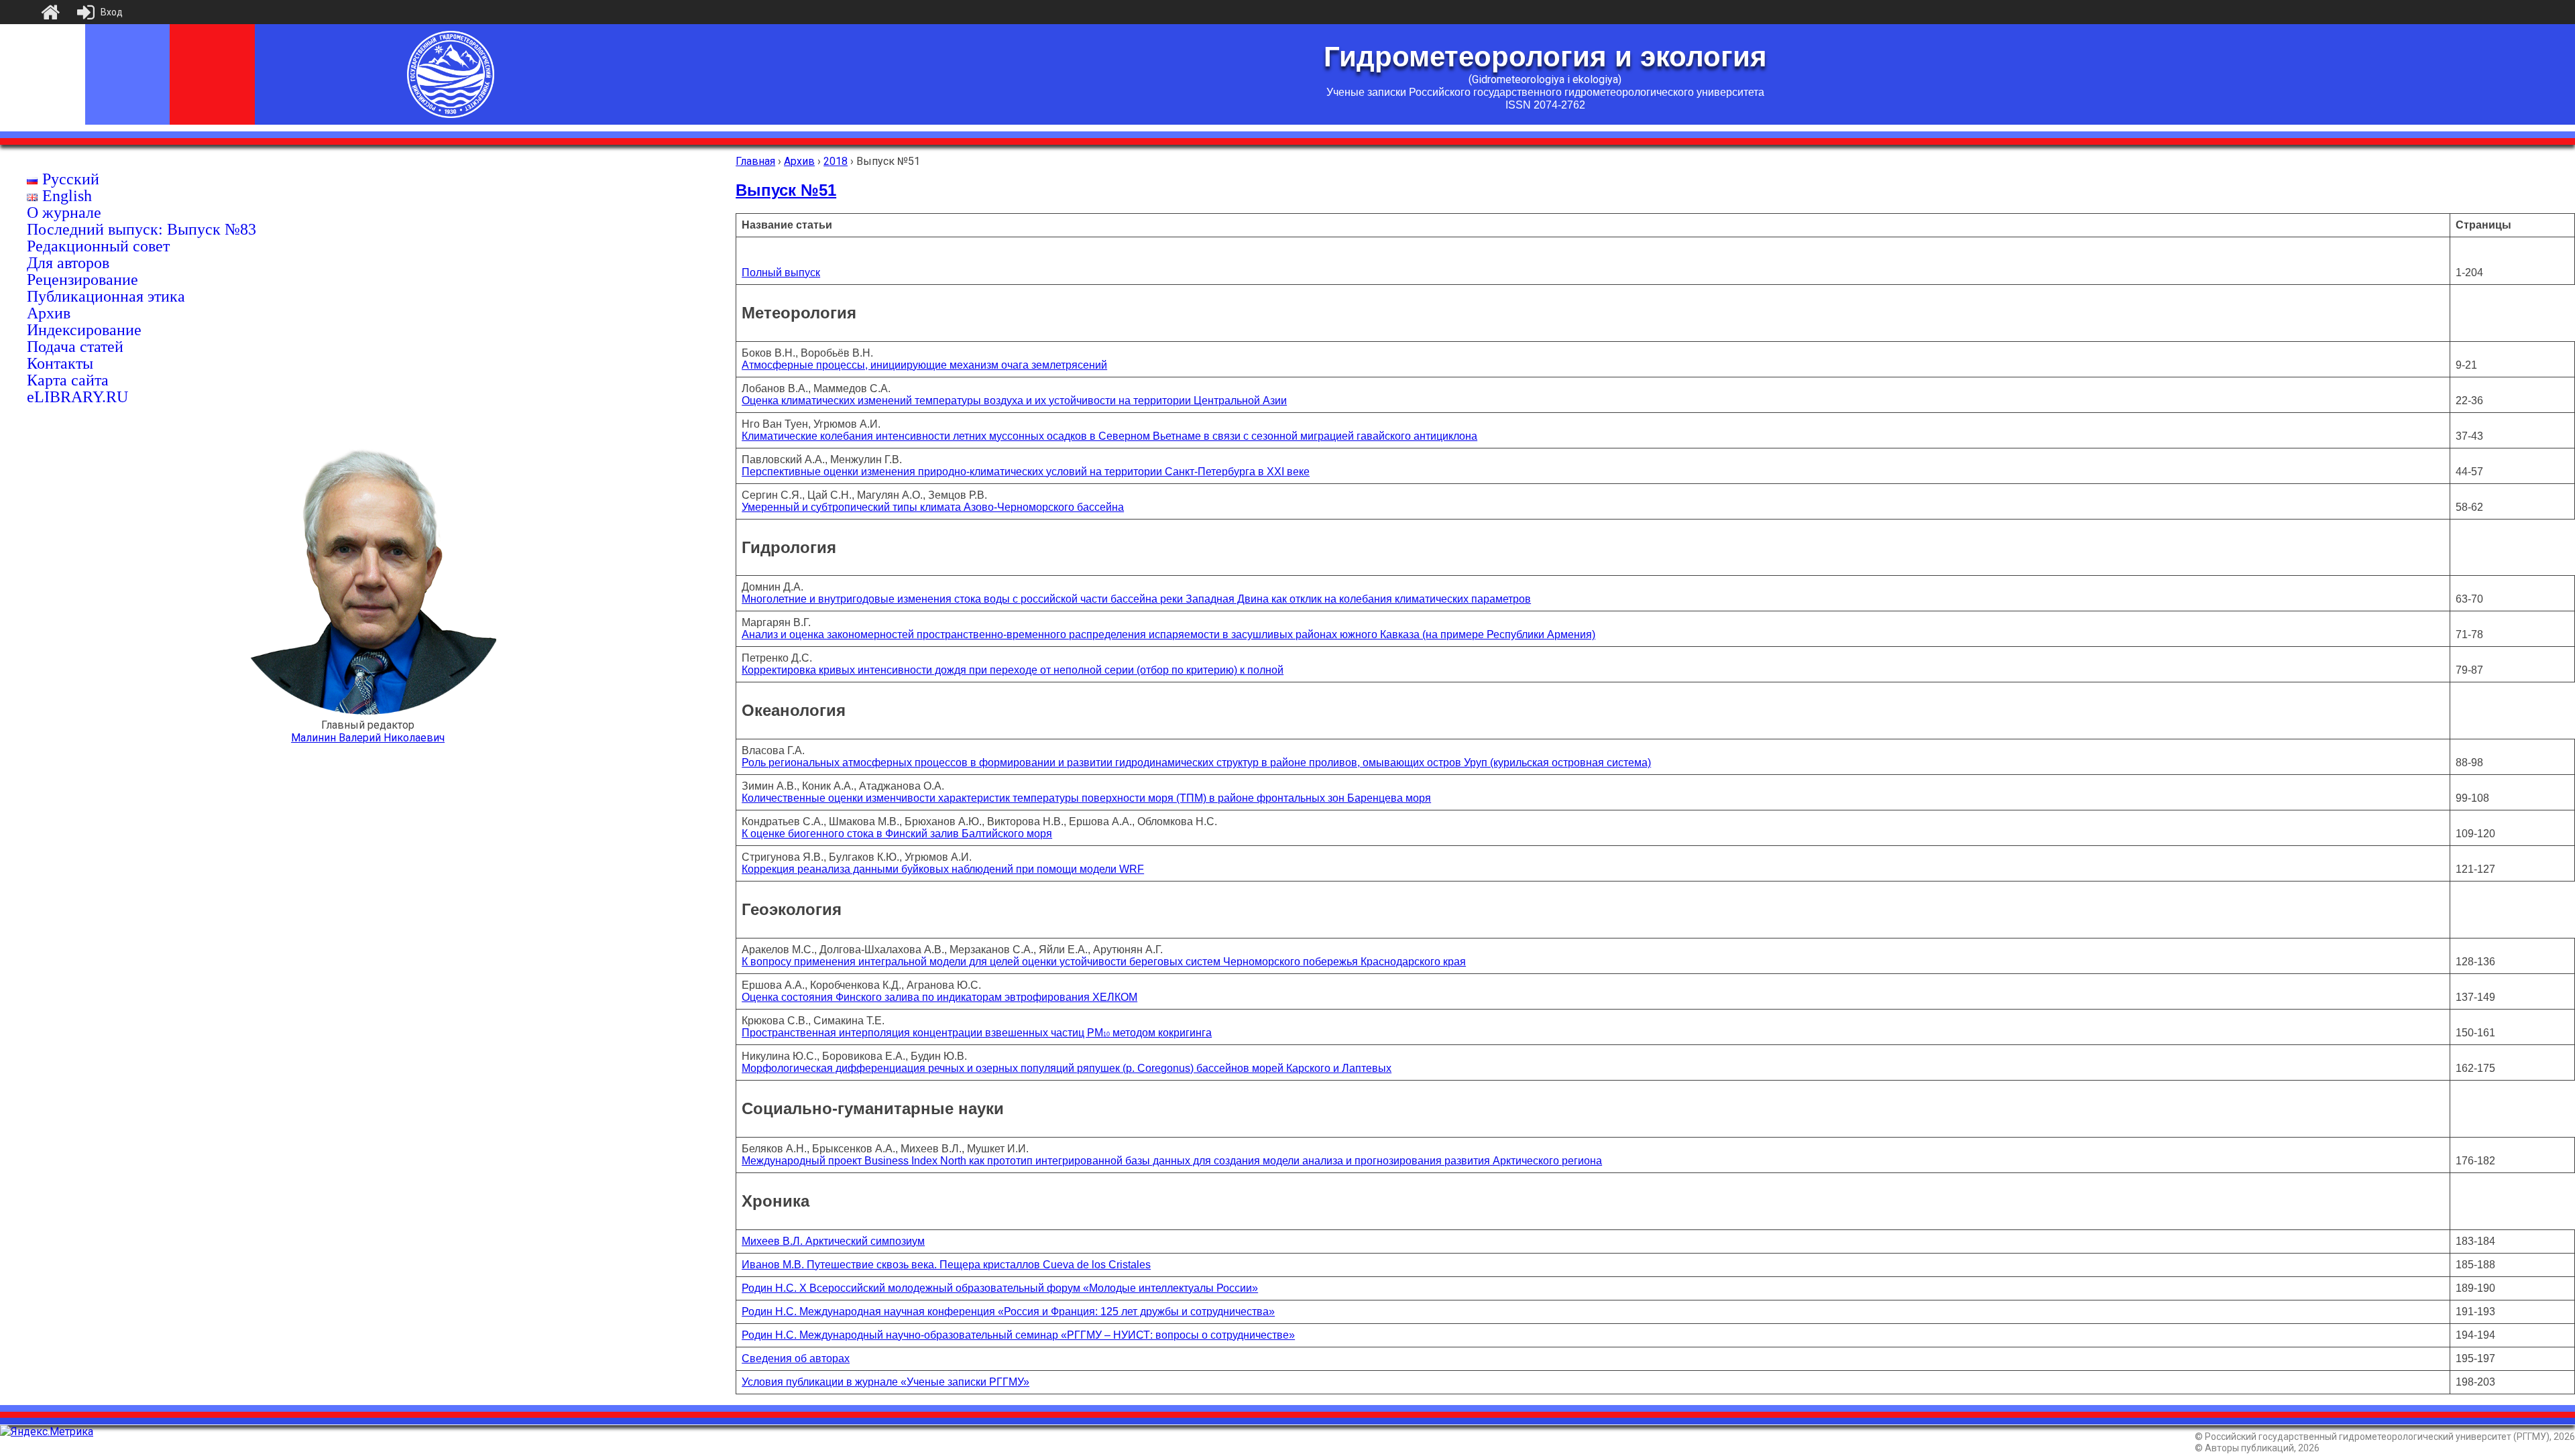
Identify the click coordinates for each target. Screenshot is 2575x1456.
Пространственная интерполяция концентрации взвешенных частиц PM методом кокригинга (977, 1033)
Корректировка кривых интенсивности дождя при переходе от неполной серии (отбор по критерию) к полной (1013, 670)
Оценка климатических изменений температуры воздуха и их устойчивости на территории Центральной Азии (1014, 401)
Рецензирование (82, 280)
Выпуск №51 (786, 190)
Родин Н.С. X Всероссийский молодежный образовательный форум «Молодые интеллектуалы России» (1000, 1288)
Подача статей (75, 347)
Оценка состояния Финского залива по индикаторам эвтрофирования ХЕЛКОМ (939, 997)
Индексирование (84, 330)
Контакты (60, 363)
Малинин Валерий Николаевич (368, 738)
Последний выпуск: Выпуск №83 (141, 229)
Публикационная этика (106, 296)
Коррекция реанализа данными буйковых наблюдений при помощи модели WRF (943, 869)
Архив (49, 313)
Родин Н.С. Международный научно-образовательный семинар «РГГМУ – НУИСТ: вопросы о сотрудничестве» (1018, 1335)
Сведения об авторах (796, 1358)
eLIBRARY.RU (77, 397)
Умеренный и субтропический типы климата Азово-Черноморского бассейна (933, 507)
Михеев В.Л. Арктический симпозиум (833, 1241)
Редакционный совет (98, 246)
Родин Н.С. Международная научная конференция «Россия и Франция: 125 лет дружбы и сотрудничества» (1008, 1312)
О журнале (64, 213)
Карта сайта (68, 380)
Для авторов (68, 263)
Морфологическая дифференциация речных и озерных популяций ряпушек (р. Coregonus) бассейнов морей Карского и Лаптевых (1067, 1068)
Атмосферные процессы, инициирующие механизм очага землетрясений (924, 365)
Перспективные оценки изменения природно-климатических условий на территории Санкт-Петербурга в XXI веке (1026, 472)
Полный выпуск (781, 272)
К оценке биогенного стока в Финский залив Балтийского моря (897, 834)
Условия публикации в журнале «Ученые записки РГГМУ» (885, 1382)
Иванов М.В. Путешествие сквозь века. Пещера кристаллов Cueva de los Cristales (946, 1265)
